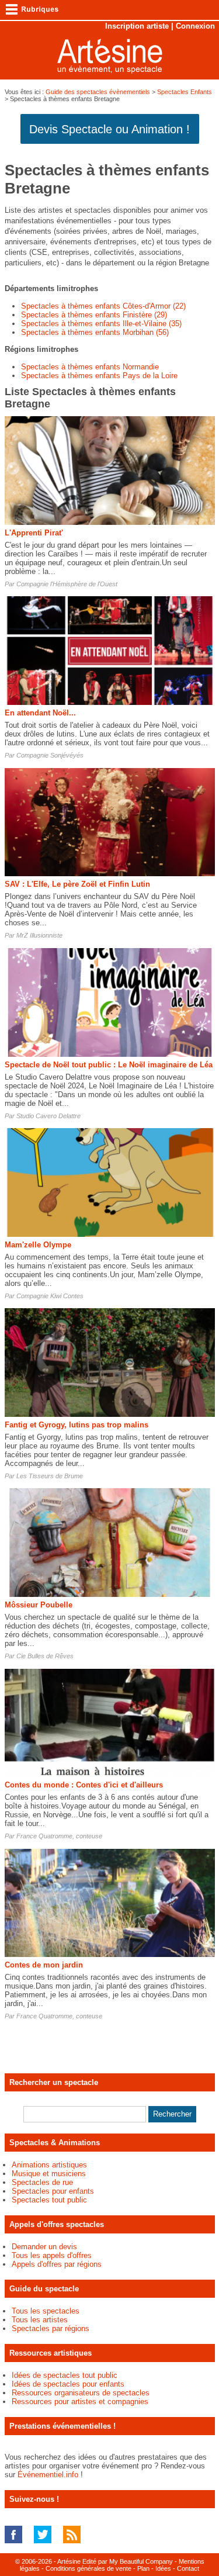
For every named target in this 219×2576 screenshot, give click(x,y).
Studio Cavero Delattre (48, 1116)
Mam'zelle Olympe (38, 1245)
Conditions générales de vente (88, 2568)
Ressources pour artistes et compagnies (80, 2402)
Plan (143, 2568)
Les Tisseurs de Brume (50, 1476)
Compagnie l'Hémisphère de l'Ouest (67, 584)
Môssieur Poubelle (39, 1605)
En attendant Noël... (40, 713)
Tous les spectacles (46, 2311)
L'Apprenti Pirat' (34, 533)
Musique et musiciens (49, 2174)
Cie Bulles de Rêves (45, 1656)
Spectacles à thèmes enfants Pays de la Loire (99, 376)
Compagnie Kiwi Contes (50, 1296)
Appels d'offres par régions (57, 2264)
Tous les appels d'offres (52, 2255)
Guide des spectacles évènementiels (98, 92)
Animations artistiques (49, 2165)
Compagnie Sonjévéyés (50, 755)
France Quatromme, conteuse (59, 1836)
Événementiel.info (48, 2475)
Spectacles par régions (51, 2328)
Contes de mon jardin (44, 1965)
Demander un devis (44, 2247)
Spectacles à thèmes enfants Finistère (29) (94, 315)
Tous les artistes (40, 2320)
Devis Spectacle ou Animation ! (109, 129)
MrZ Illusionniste (39, 935)
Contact (188, 2568)
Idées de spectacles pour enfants (68, 2384)
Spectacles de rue (42, 2182)
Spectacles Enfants (185, 92)
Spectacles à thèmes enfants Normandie (90, 367)
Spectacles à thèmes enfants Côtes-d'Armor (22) (103, 306)
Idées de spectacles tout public (65, 2375)
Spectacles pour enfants (53, 2191)
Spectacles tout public (49, 2200)
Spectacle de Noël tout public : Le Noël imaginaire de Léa (109, 1065)
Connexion (195, 26)
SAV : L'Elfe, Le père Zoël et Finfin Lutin (77, 884)
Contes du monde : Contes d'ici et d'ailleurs (84, 1785)
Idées (163, 2568)
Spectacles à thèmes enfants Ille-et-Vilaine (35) (101, 324)
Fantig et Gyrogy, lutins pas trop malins (77, 1425)
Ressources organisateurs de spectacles (81, 2393)
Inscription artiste (137, 26)
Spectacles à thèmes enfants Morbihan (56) (95, 332)
